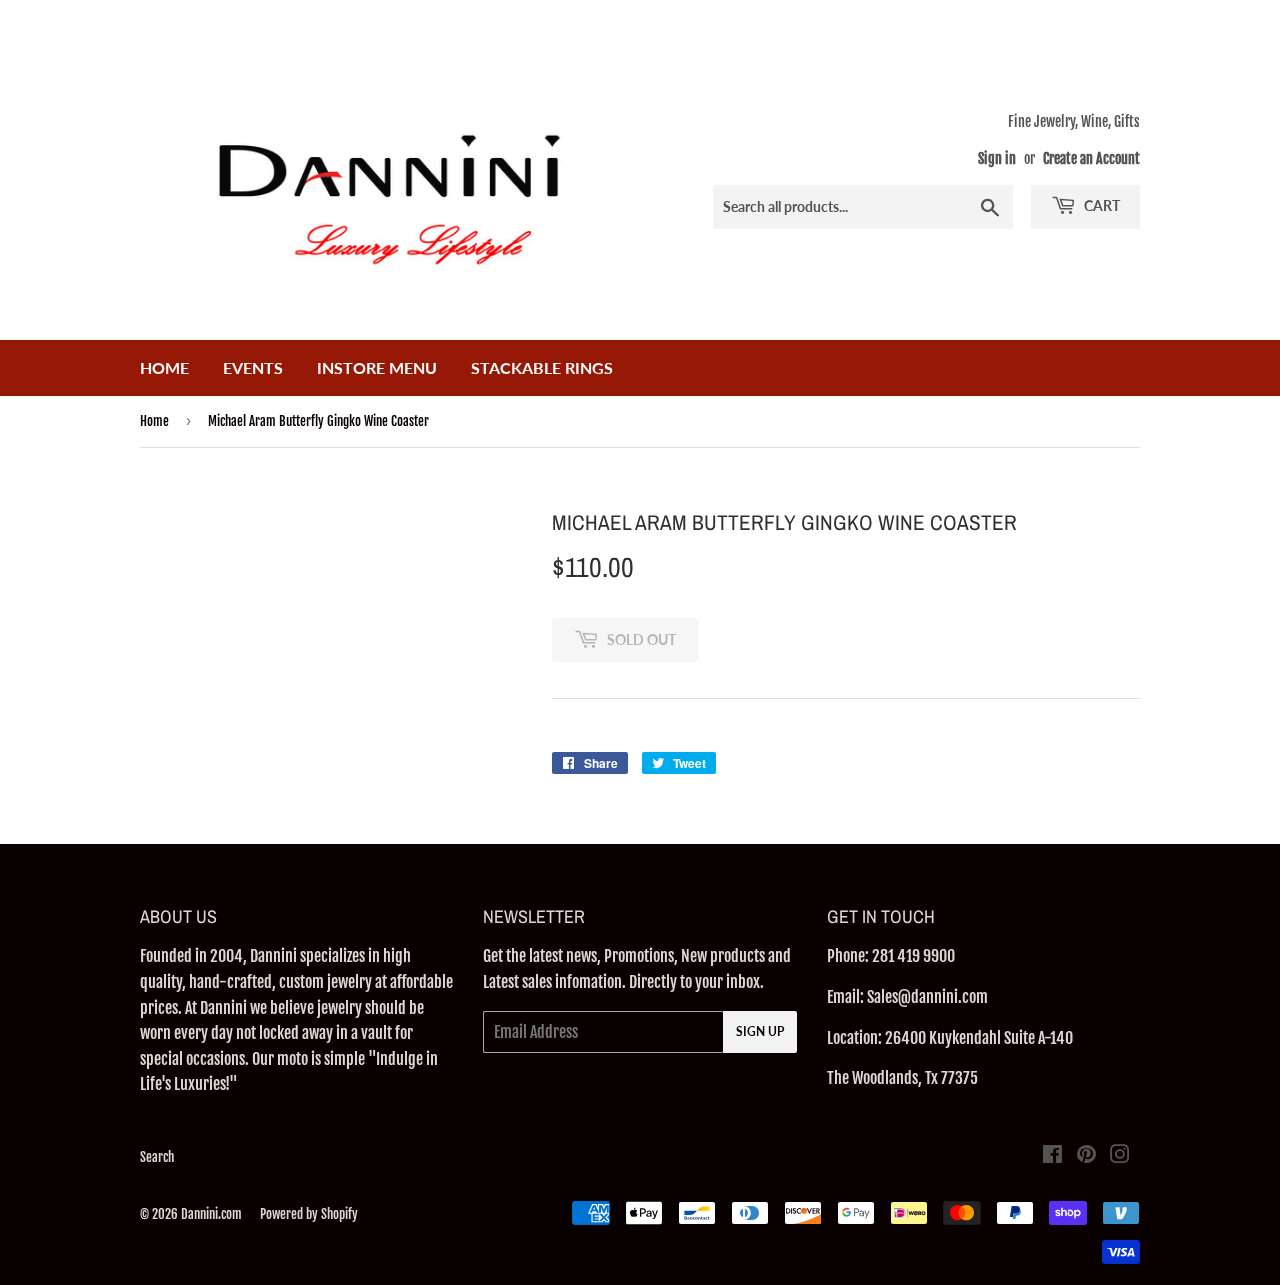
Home (164, 367)
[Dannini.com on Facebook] (1052, 1156)
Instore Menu (377, 367)
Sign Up (760, 1031)
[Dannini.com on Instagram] (1120, 1156)
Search (157, 1157)
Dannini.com (211, 1214)
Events (253, 367)
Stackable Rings (542, 367)
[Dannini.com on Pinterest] (1086, 1156)
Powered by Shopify (309, 1214)
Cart (1100, 205)
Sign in (997, 158)
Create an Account (1091, 158)
